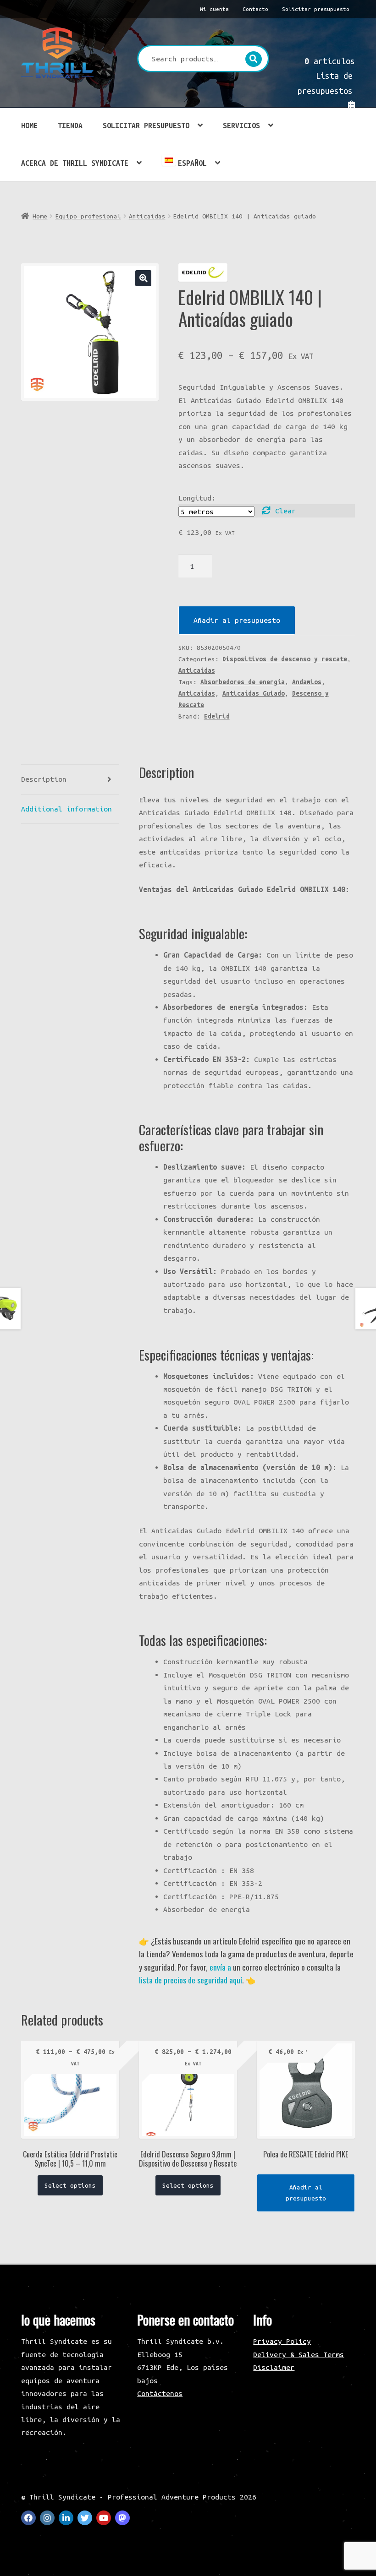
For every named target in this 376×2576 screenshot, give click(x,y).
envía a (220, 1967)
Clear (285, 511)
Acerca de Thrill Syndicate (75, 163)
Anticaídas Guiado (254, 693)
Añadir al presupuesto (237, 620)
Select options (70, 2185)
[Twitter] (85, 2518)
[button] (143, 278)
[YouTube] (104, 2518)
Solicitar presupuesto (316, 9)
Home (29, 125)
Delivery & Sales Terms (299, 2354)
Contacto (255, 9)
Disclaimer (274, 2367)
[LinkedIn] (66, 2518)
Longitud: (197, 498)
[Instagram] (47, 2518)
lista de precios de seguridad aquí (191, 1980)
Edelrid (217, 716)
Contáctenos (160, 2393)
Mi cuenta (214, 9)
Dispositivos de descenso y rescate (285, 659)
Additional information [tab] (66, 809)
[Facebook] (28, 2518)
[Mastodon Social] (122, 2518)
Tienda (70, 125)
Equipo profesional (88, 216)
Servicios (241, 125)
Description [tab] (44, 779)
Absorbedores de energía (243, 682)
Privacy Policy (282, 2341)
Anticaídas (147, 216)
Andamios (307, 682)
